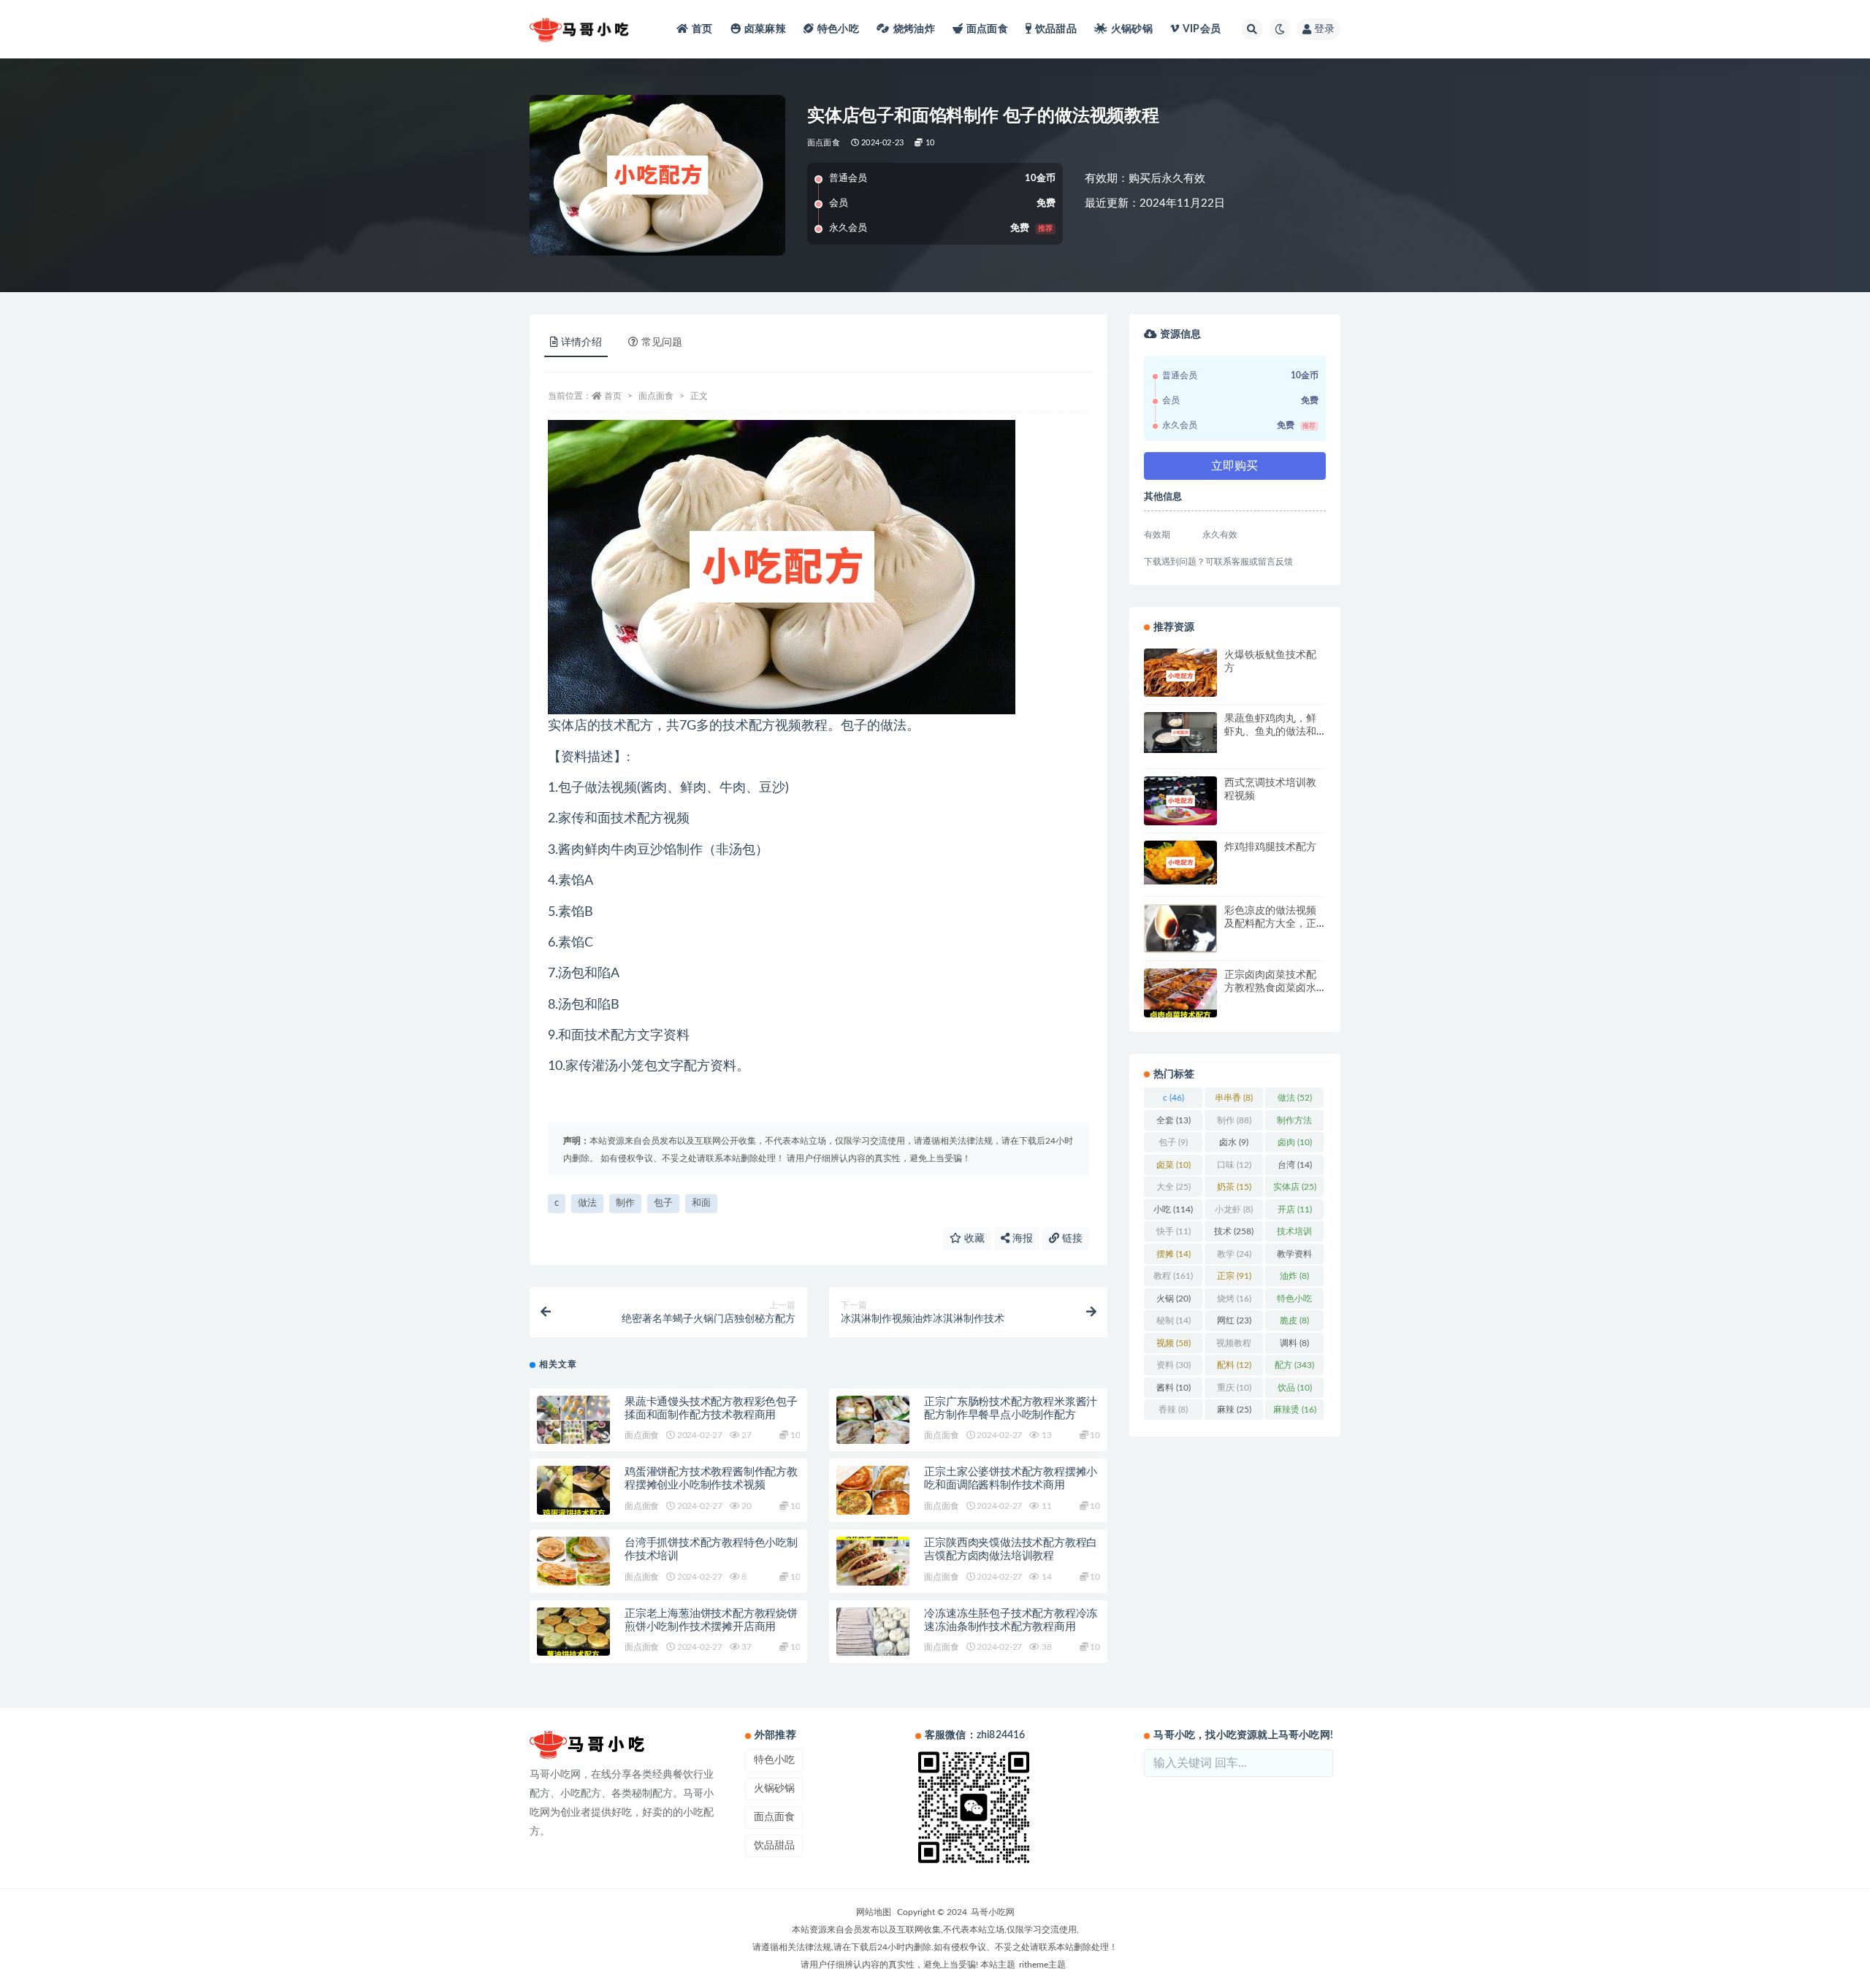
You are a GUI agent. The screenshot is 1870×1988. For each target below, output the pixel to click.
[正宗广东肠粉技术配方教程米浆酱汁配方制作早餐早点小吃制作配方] (873, 1420)
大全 (1173, 1187)
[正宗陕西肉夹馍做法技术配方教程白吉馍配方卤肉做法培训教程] (873, 1561)
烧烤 (1234, 1299)
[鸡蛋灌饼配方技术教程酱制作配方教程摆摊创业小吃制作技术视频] (573, 1490)
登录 (1324, 29)
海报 (1021, 1239)
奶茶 (1234, 1187)
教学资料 (1294, 1257)
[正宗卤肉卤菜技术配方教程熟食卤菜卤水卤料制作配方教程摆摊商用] (1180, 993)
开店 (1295, 1209)
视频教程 (1234, 1346)
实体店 (1295, 1187)
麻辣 (1234, 1410)
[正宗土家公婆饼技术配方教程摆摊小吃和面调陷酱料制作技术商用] (873, 1490)
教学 (1234, 1254)
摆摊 (1173, 1254)
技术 (1234, 1231)
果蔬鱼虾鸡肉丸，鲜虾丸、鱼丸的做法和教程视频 (1270, 732)
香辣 (1173, 1410)
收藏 (973, 1239)
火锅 (1173, 1299)
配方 (1294, 1365)
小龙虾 (1234, 1209)
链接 (1071, 1239)
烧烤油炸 (914, 29)
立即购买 (1234, 466)
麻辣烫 (1295, 1410)
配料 (1234, 1365)
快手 (1173, 1231)
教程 (1173, 1276)
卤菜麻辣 (765, 29)
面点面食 (987, 29)
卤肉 (1295, 1142)
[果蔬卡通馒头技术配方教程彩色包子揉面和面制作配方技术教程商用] (573, 1420)
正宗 (1234, 1276)
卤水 (1234, 1142)
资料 (1173, 1365)
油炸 (1294, 1276)
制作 (625, 1203)
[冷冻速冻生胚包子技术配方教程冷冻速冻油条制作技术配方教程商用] (873, 1632)
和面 (701, 1203)
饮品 (1295, 1388)
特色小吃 (838, 29)
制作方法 (1294, 1123)
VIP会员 (1202, 29)
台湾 (1295, 1165)
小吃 (1173, 1209)
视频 (1173, 1343)
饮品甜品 (1056, 29)
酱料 (1173, 1388)
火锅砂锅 (1132, 29)
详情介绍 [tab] (581, 343)
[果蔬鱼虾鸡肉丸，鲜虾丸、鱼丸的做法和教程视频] (1180, 733)
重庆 (1234, 1388)
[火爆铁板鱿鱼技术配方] (1180, 676)
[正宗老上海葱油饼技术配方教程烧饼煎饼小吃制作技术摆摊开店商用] (573, 1632)
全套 (1173, 1120)
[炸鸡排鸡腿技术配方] (1180, 863)
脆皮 (1294, 1320)
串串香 (1234, 1098)
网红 (1234, 1320)
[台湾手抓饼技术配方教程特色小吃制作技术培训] (573, 1561)
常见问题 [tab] (662, 343)
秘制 (1173, 1320)
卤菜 (1173, 1165)
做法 (587, 1203)
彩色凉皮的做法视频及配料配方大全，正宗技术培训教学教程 (1270, 924)
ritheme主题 (1042, 1965)
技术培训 (1294, 1234)
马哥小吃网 (993, 1912)
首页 (702, 29)
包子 (663, 1203)
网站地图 (874, 1912)
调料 (1294, 1343)
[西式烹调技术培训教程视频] (1180, 801)
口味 (1234, 1165)
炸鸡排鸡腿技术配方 (1270, 847)
